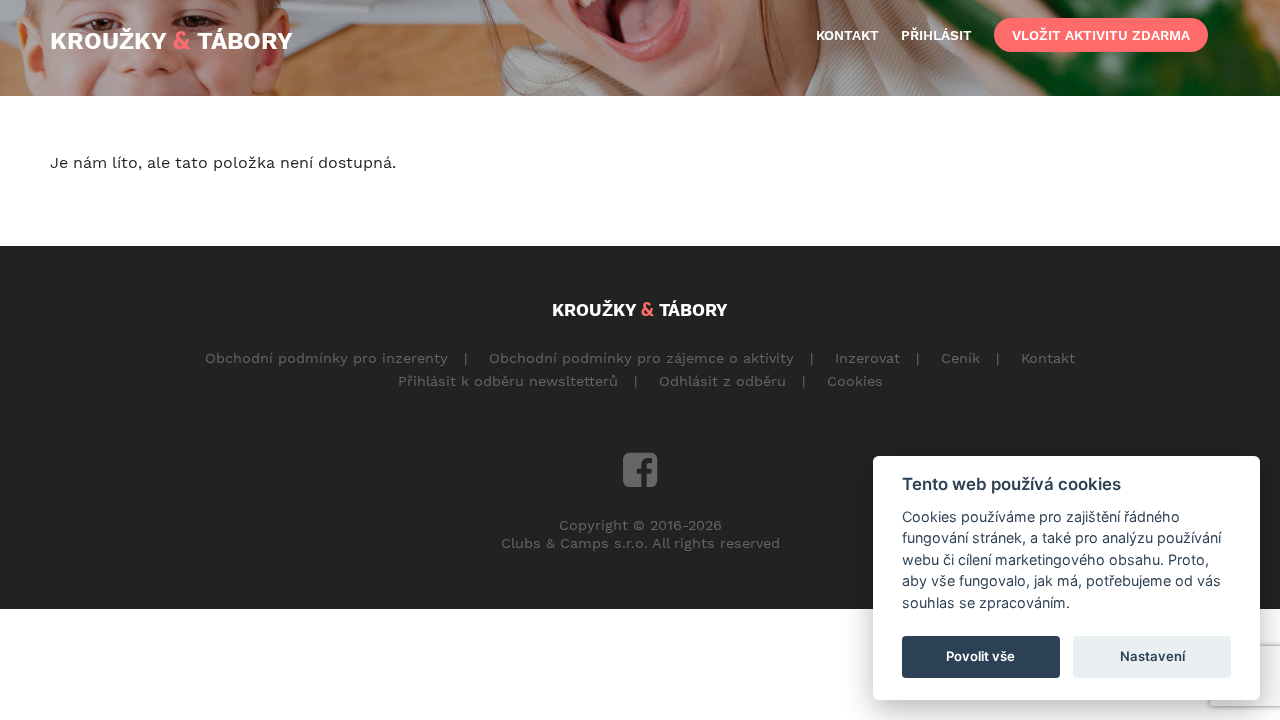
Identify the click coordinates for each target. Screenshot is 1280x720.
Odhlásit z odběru (722, 381)
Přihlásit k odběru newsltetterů (508, 381)
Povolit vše (980, 656)
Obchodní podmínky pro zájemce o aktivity (641, 358)
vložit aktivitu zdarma (1101, 35)
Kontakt (1048, 358)
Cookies (855, 381)
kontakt (847, 35)
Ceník (960, 358)
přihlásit (936, 35)
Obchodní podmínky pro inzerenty (326, 358)
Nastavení (1152, 656)
